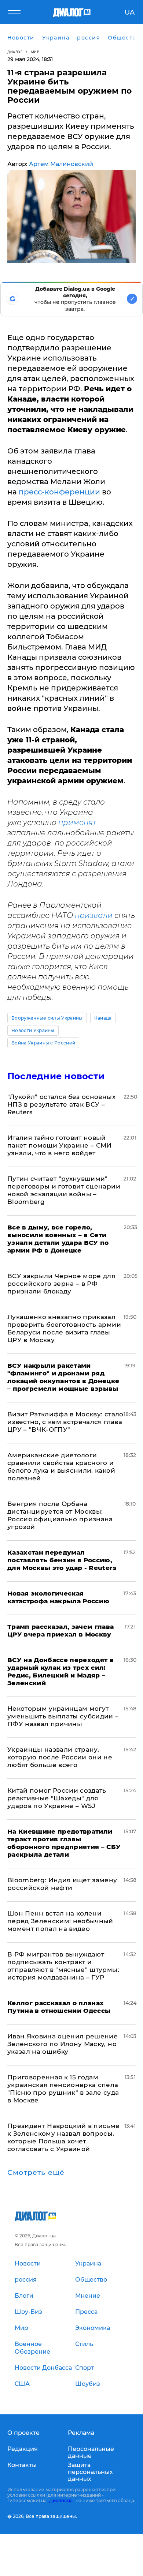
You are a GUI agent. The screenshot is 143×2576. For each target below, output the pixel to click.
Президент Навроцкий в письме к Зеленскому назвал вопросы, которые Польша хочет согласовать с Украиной (64, 2137)
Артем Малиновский (61, 164)
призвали (94, 915)
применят (77, 822)
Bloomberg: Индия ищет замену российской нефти (62, 1884)
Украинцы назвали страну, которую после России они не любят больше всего (60, 1757)
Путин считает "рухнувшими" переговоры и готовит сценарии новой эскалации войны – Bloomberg (64, 1190)
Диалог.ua (61, 2500)
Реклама (81, 2433)
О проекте (23, 2433)
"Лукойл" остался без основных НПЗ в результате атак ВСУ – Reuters (61, 1104)
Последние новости (56, 1076)
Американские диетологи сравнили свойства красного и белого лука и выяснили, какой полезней (61, 1467)
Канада (103, 1018)
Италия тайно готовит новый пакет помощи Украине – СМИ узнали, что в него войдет (60, 1145)
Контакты (22, 2465)
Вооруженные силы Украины (47, 1018)
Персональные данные (91, 2452)
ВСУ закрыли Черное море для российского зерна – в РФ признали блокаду (61, 1284)
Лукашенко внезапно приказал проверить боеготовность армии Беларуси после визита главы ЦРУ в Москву (64, 1328)
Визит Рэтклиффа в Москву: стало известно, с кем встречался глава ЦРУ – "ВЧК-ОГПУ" (65, 1422)
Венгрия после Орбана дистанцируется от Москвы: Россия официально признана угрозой (60, 1515)
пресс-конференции (59, 492)
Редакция (23, 2449)
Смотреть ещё (36, 2173)
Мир (35, 52)
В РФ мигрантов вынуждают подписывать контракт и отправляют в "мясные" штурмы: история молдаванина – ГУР (63, 1966)
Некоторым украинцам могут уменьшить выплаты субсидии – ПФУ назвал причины (63, 1716)
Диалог (15, 52)
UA (130, 12)
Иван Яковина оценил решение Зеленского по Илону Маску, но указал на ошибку (63, 2044)
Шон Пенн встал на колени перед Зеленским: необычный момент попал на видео (60, 1921)
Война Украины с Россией (43, 1043)
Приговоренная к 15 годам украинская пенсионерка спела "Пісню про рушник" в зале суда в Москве (63, 2089)
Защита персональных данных (90, 2472)
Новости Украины (33, 1030)
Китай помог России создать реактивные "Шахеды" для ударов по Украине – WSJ (57, 1798)
